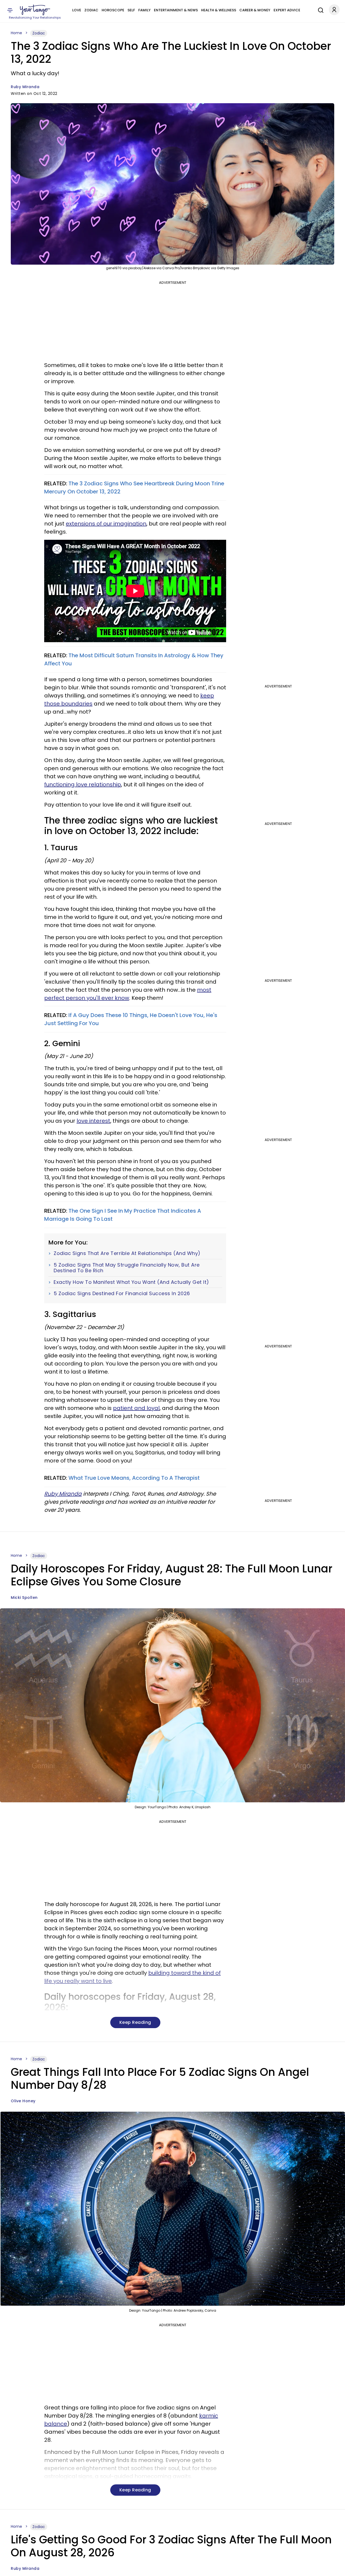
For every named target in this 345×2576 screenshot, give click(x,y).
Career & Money (255, 10)
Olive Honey (23, 2101)
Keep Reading (135, 2022)
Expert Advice (287, 10)
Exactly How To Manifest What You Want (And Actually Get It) (131, 1282)
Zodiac (91, 10)
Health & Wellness (219, 10)
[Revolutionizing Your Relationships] (35, 10)
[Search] (319, 9)
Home (16, 33)
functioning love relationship (83, 784)
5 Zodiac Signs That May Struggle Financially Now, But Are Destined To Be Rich (127, 1268)
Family (144, 10)
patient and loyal (136, 1408)
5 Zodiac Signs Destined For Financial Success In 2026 (122, 1294)
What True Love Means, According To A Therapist (134, 1478)
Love (77, 10)
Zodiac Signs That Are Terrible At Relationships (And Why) (127, 1253)
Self (131, 10)
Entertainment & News (176, 10)
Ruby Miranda (25, 87)
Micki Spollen (24, 1598)
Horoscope (113, 10)
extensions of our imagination (106, 524)
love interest (93, 1121)
